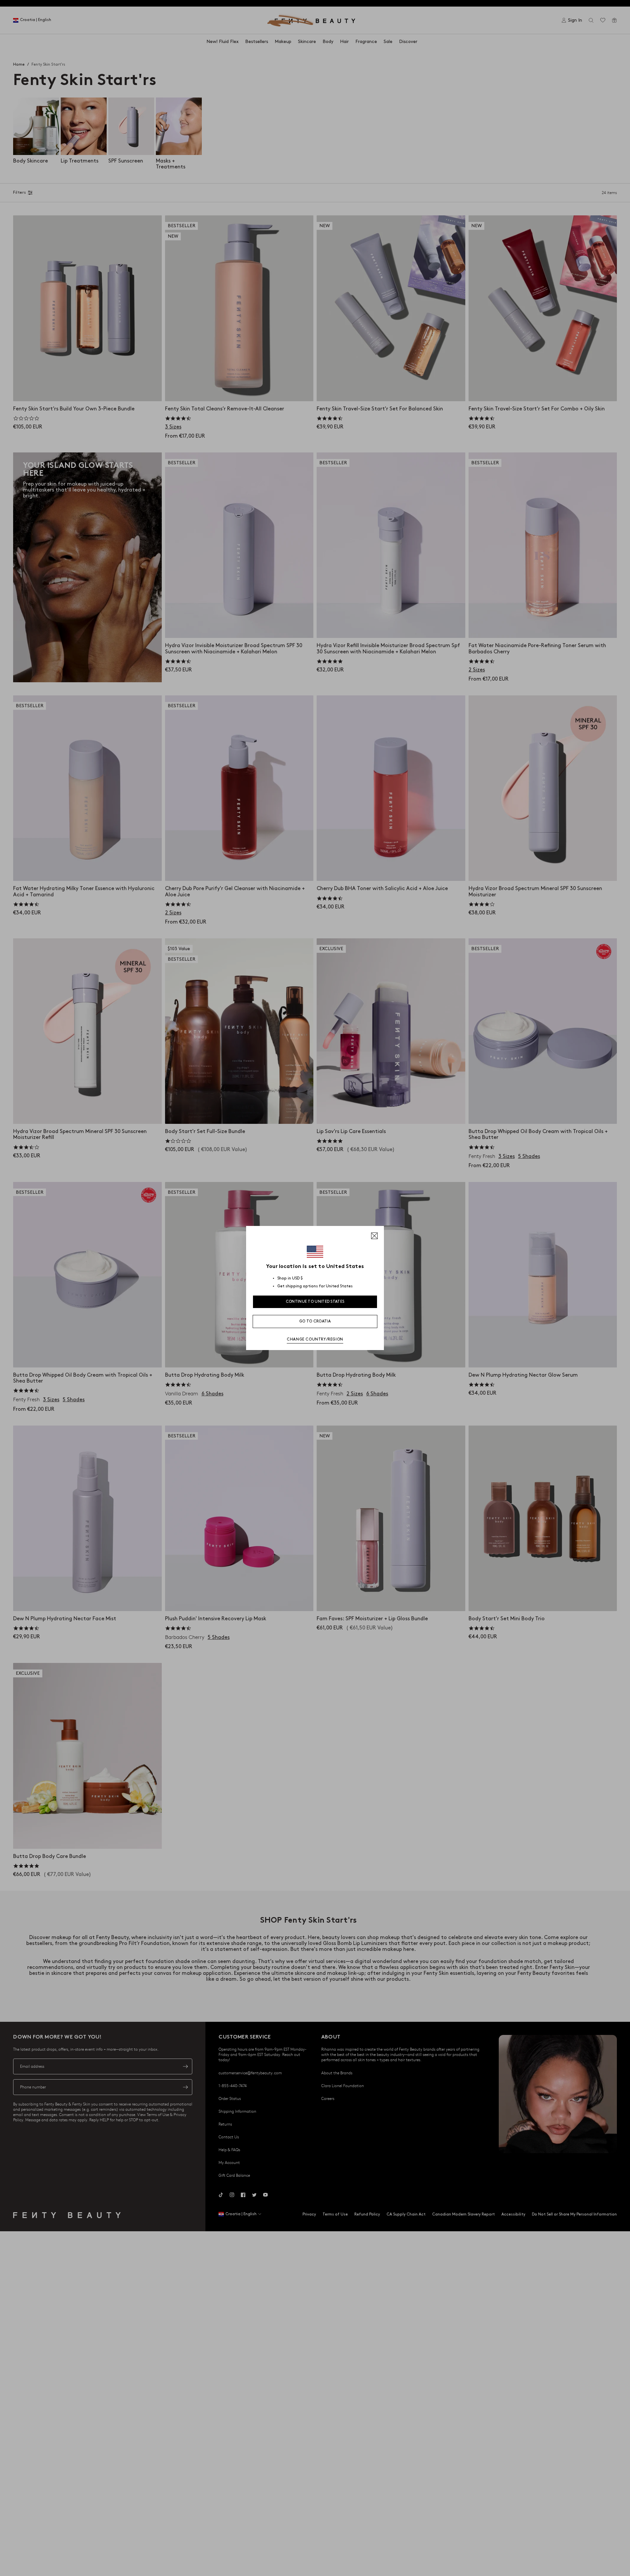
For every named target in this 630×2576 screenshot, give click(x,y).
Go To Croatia (315, 1321)
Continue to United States (315, 1302)
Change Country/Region (315, 1339)
